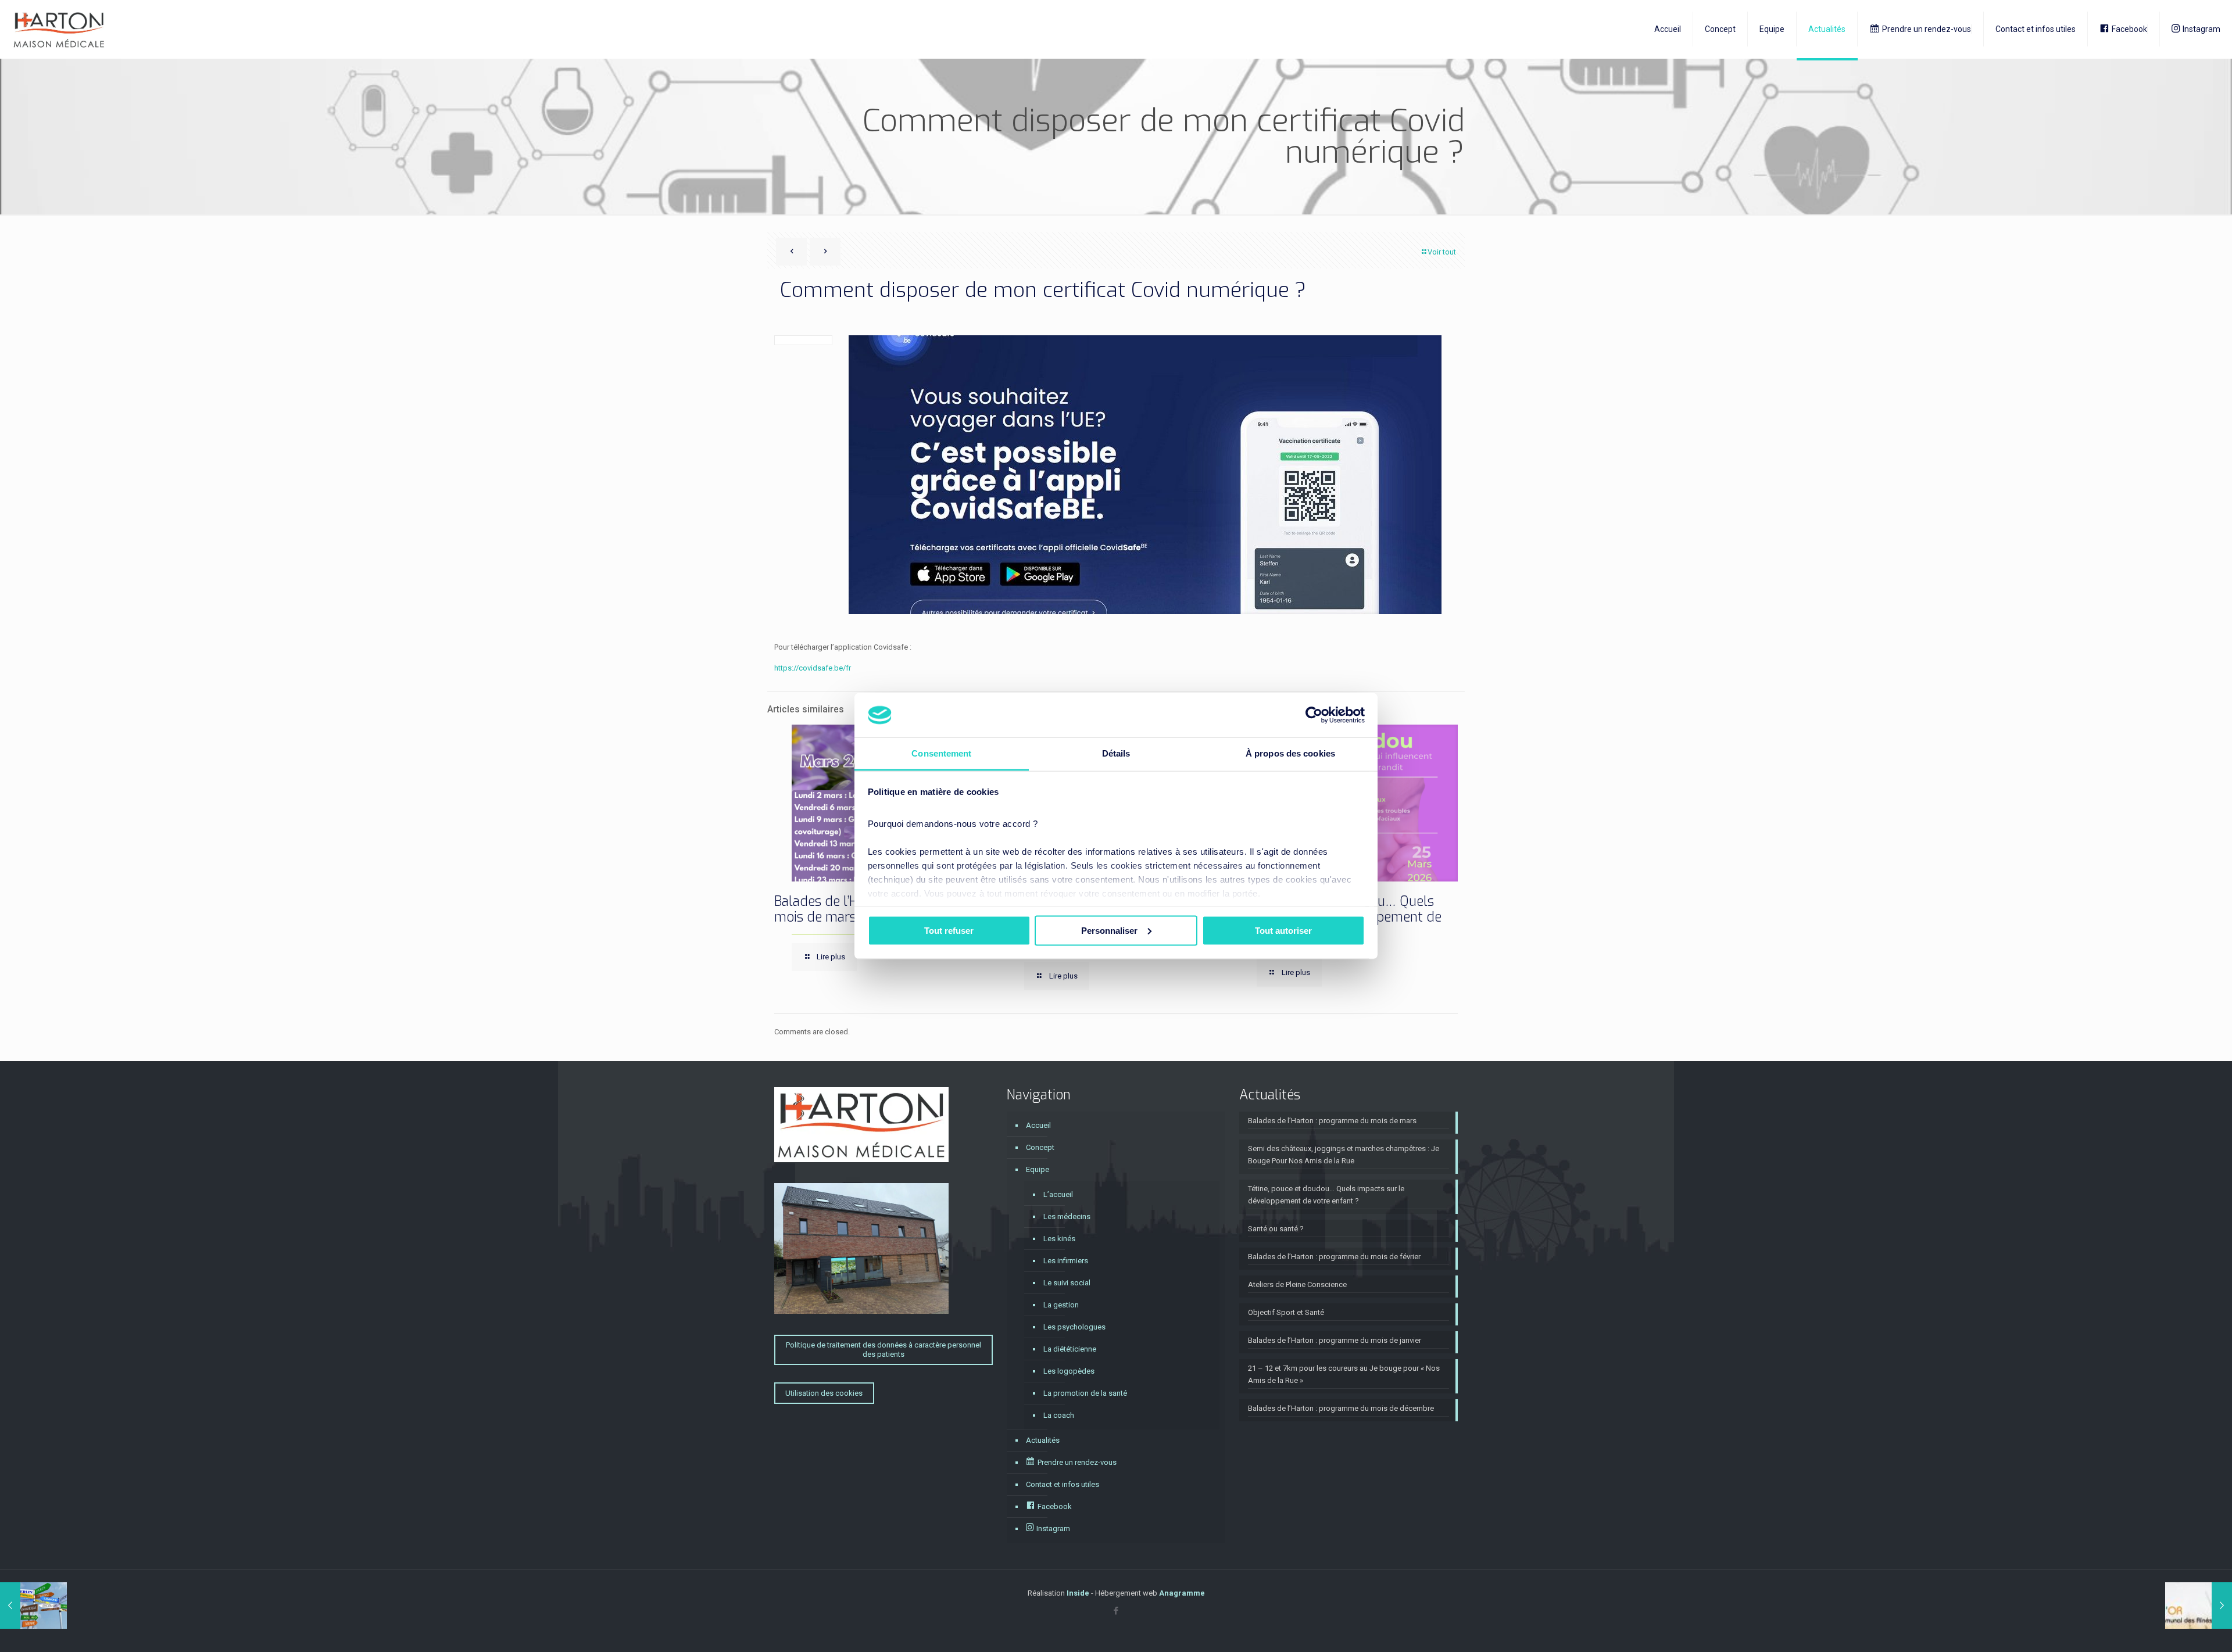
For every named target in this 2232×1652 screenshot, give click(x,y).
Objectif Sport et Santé (1286, 1312)
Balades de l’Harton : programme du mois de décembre (1341, 1408)
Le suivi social (1067, 1283)
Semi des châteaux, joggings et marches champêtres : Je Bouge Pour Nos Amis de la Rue (1344, 1155)
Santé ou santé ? (1276, 1229)
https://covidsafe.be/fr (813, 668)
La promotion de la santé (1085, 1393)
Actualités (1043, 1440)
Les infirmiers (1066, 1261)
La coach (1059, 1415)
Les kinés (1059, 1239)
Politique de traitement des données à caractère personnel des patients (884, 1350)
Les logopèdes (1069, 1371)
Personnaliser (1109, 930)
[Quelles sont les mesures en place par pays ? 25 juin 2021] (33, 1606)
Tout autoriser (1283, 930)
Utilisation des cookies (824, 1393)
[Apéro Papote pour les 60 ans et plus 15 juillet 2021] (2199, 1606)
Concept (1040, 1147)
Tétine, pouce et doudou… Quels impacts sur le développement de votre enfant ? (1326, 1195)
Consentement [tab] (941, 753)
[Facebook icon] (1116, 1611)
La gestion (1061, 1305)
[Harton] (59, 29)
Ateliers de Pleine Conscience (1297, 1284)
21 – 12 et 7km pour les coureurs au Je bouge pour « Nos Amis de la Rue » (1344, 1374)
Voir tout (1442, 252)
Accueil (1038, 1125)
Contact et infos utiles (1063, 1484)
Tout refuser (949, 930)
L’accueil (1058, 1194)
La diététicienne (1070, 1349)
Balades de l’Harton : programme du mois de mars (1332, 1121)
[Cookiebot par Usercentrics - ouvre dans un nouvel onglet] (1314, 715)
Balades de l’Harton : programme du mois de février (1334, 1257)
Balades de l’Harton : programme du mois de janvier (1335, 1340)
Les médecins (1067, 1216)
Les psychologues (1074, 1327)
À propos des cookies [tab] (1290, 753)
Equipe (1038, 1169)
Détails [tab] (1116, 753)
